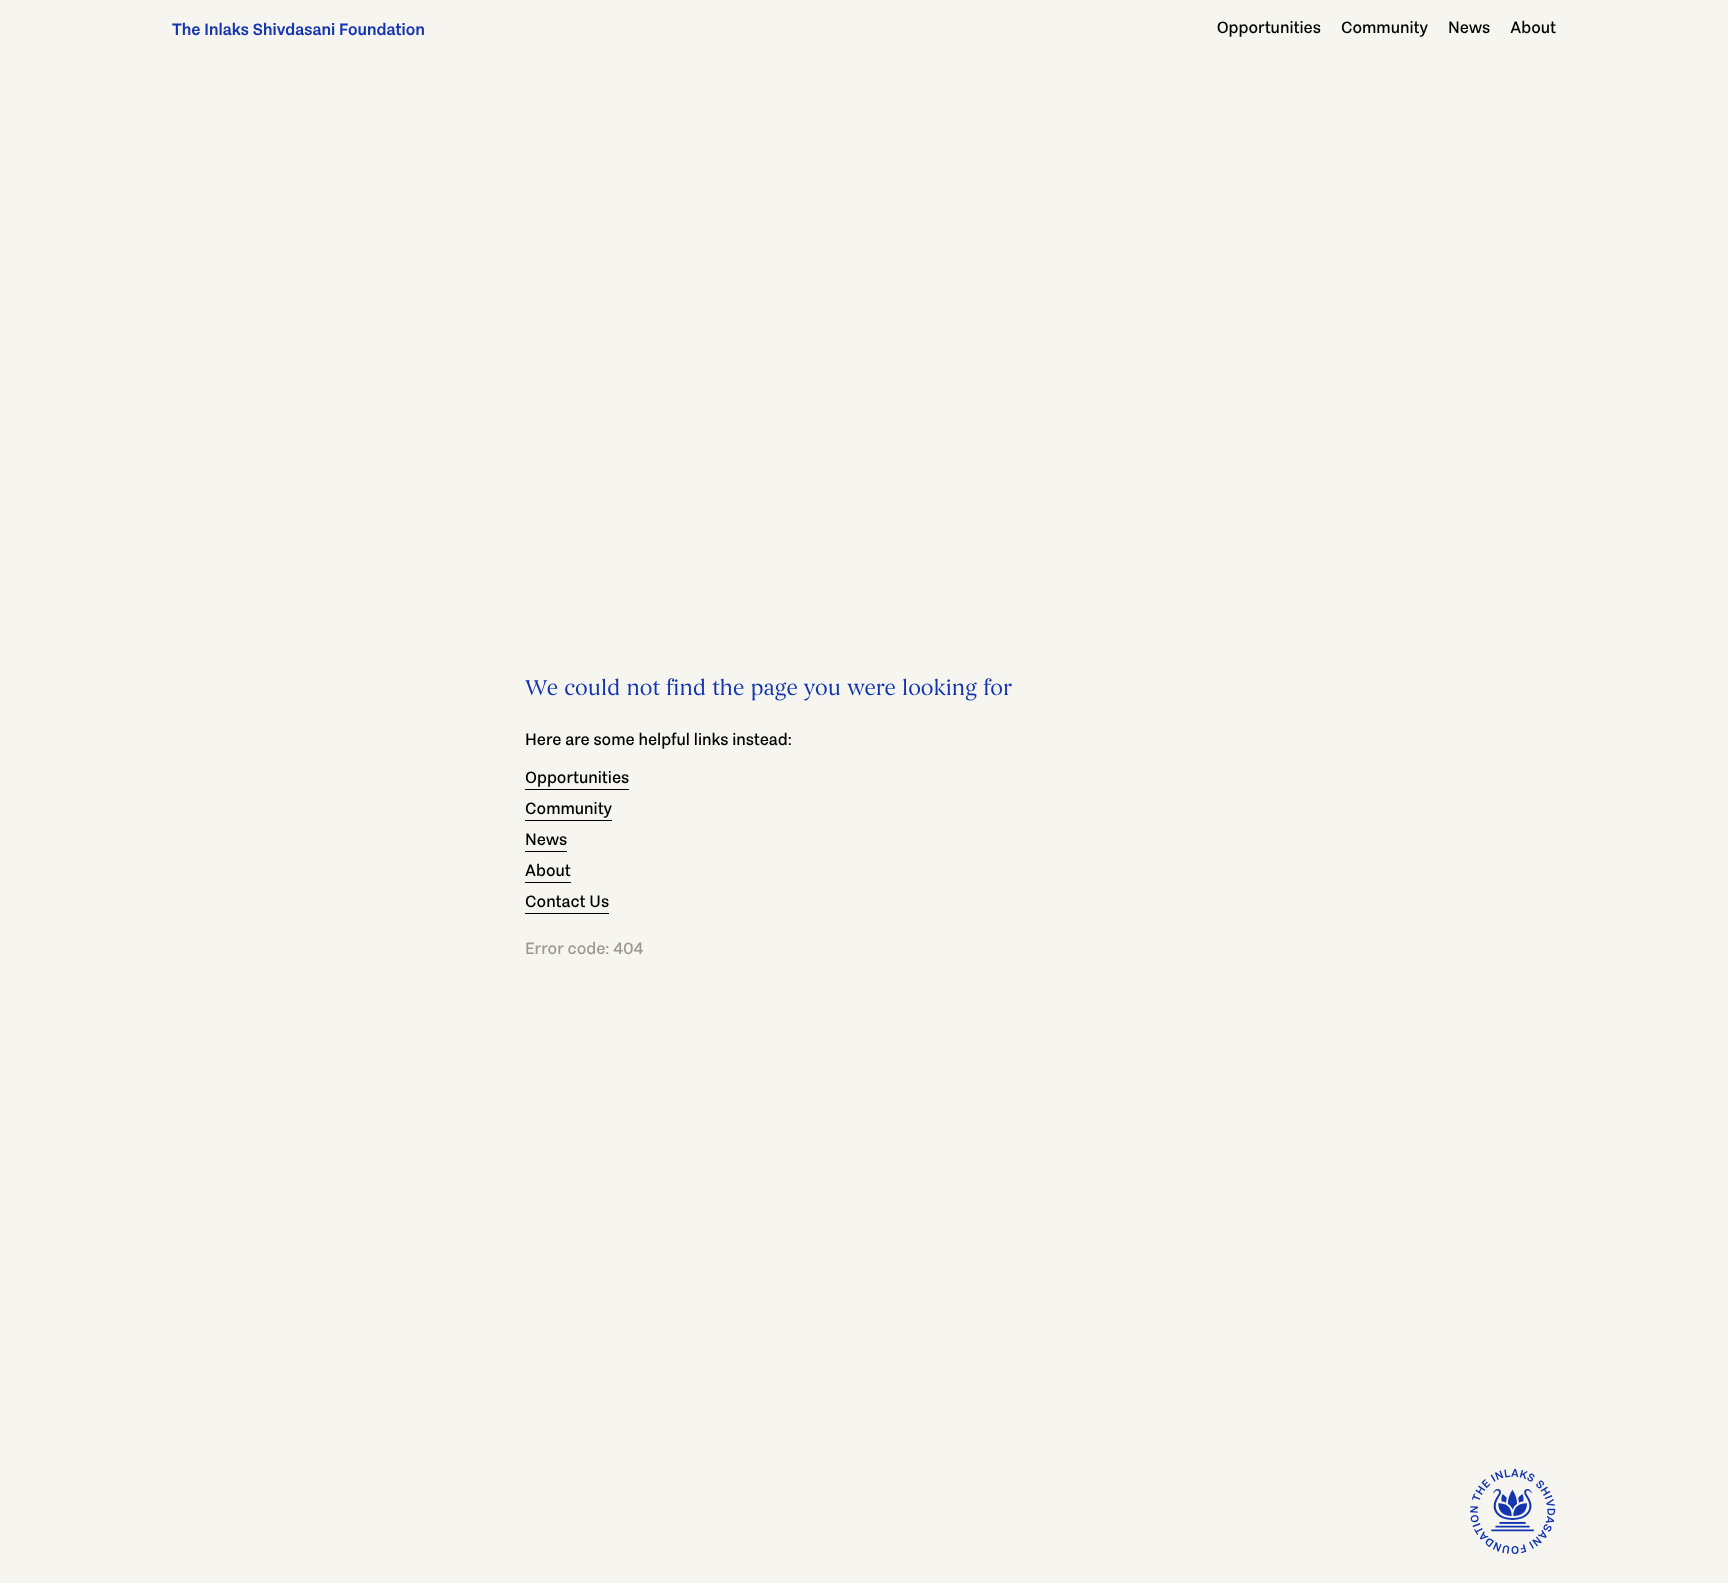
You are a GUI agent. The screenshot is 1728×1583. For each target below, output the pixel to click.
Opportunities (1269, 28)
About (1533, 28)
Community (1384, 28)
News (1469, 28)
